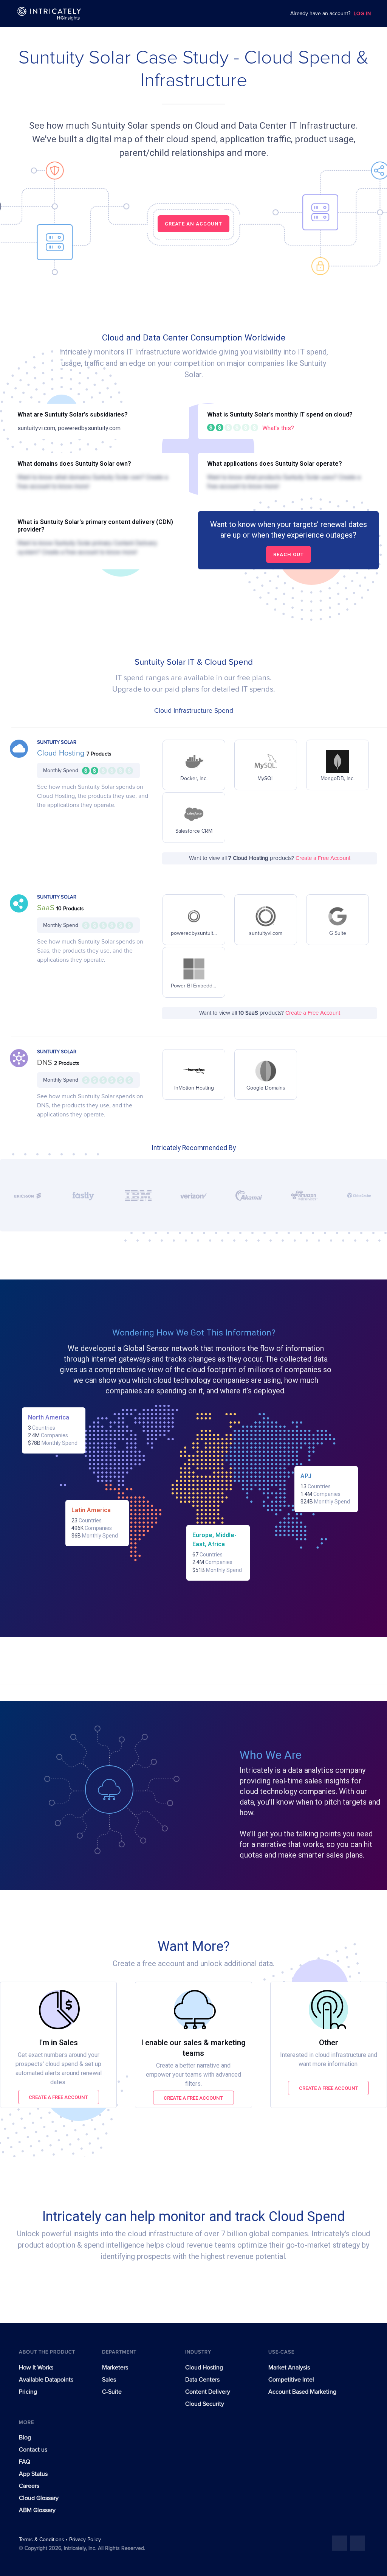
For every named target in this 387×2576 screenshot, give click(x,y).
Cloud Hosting (62, 753)
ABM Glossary (37, 2510)
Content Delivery (208, 2392)
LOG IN (362, 14)
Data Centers (202, 2380)
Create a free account (58, 2097)
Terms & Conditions (42, 2540)
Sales (109, 2380)
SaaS (47, 908)
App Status (33, 2474)
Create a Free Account (323, 858)
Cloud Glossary (39, 2498)
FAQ (25, 2462)
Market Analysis (289, 2368)
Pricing (28, 2392)
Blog (25, 2438)
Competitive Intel (291, 2380)
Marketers (115, 2368)
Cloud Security (205, 2404)
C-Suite (112, 2392)
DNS (46, 1063)
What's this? (278, 428)
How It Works (36, 2368)
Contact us (33, 2450)
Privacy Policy (85, 2540)
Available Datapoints (46, 2380)
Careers (29, 2486)
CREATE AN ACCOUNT (193, 224)
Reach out (289, 554)
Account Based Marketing (302, 2392)
